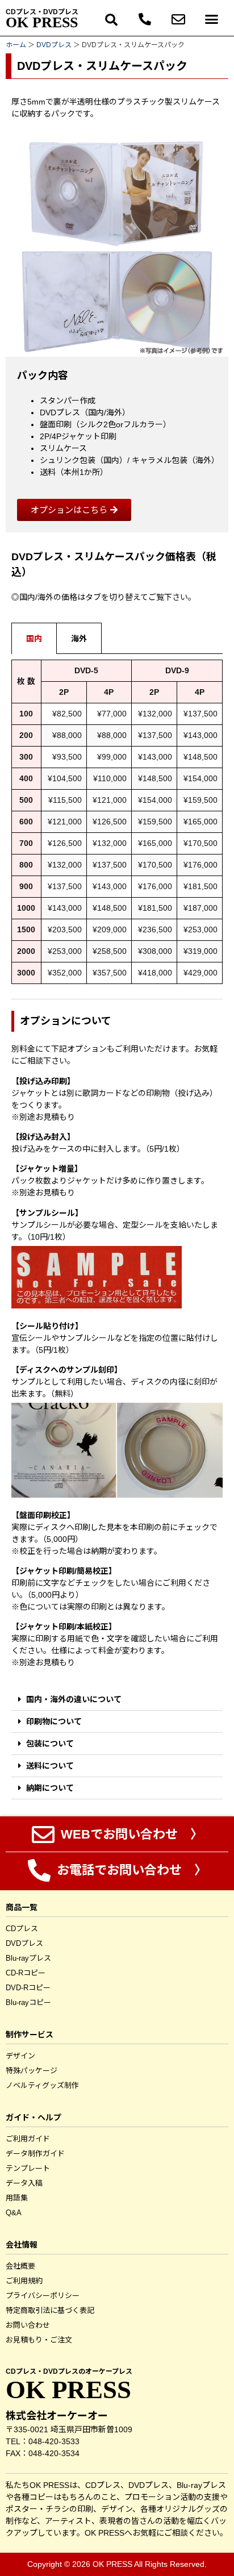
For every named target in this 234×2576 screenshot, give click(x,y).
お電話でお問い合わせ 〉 (130, 1870)
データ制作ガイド (35, 2154)
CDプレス (22, 1929)
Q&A (14, 2213)
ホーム (16, 45)
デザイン (20, 2056)
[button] (112, 21)
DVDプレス (54, 45)
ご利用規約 (24, 2281)
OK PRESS (42, 22)
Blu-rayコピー (28, 2002)
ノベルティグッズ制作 (42, 2085)
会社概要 (20, 2266)
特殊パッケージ (32, 2071)
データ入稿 (24, 2183)
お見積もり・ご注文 (39, 2340)
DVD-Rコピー (28, 1988)
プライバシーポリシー (43, 2296)
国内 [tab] (34, 639)
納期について (50, 1788)
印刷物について (54, 1721)
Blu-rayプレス (28, 1958)
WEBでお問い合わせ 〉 (130, 1834)
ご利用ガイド (28, 2139)
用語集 (17, 2198)
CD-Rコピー (26, 1973)
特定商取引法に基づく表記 (50, 2310)
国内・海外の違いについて (74, 1699)
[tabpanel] (117, 826)
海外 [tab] (79, 639)
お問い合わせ (28, 2325)
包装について (50, 1744)
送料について (50, 1766)
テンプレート (28, 2168)
